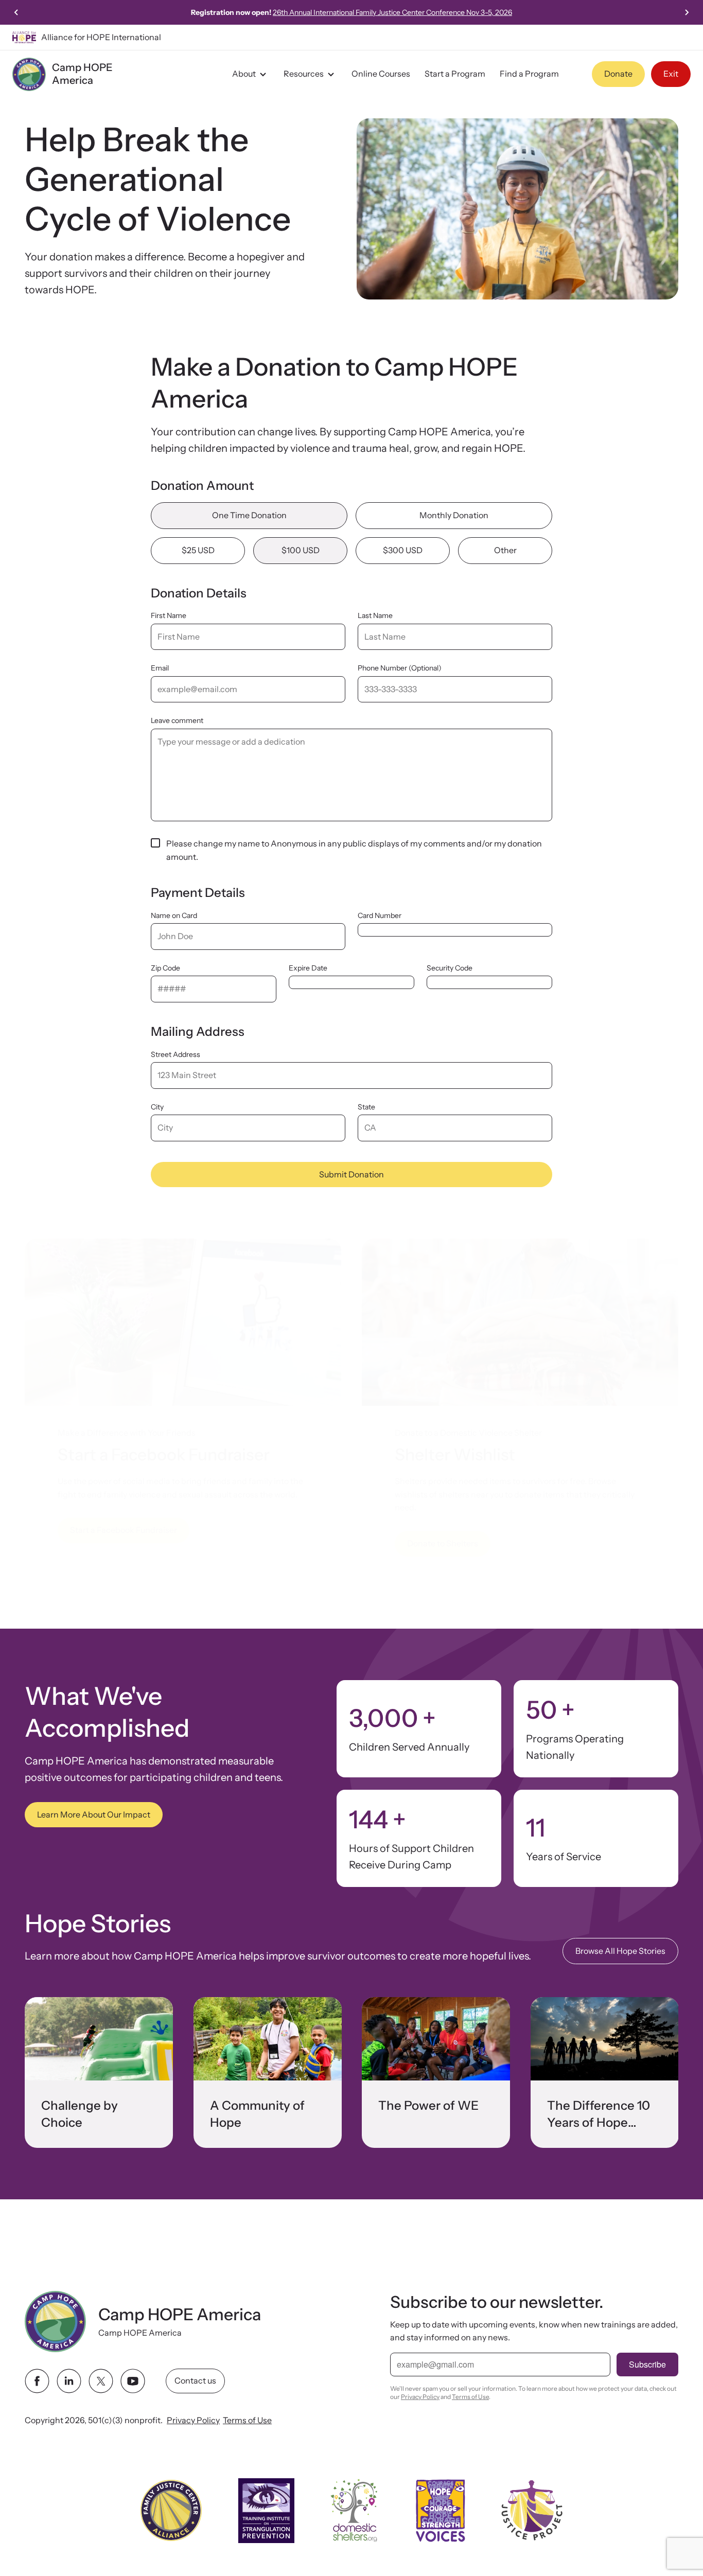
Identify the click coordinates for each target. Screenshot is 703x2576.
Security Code (450, 968)
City (157, 1107)
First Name (169, 615)
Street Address (175, 1054)
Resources (304, 74)
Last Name (375, 615)
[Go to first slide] (687, 12)
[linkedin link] (69, 2381)
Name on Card (174, 915)
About (244, 74)
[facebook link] (37, 2381)
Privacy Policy (193, 2420)
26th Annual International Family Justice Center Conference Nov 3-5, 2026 (392, 12)
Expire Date (308, 968)
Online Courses (381, 74)
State (366, 1107)
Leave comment (177, 720)
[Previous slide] (16, 12)
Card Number (380, 915)
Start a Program (455, 74)
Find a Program (529, 74)
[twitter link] (101, 2381)
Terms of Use (247, 2420)
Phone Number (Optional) (400, 668)
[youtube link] (133, 2381)
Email (160, 668)
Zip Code (165, 968)
